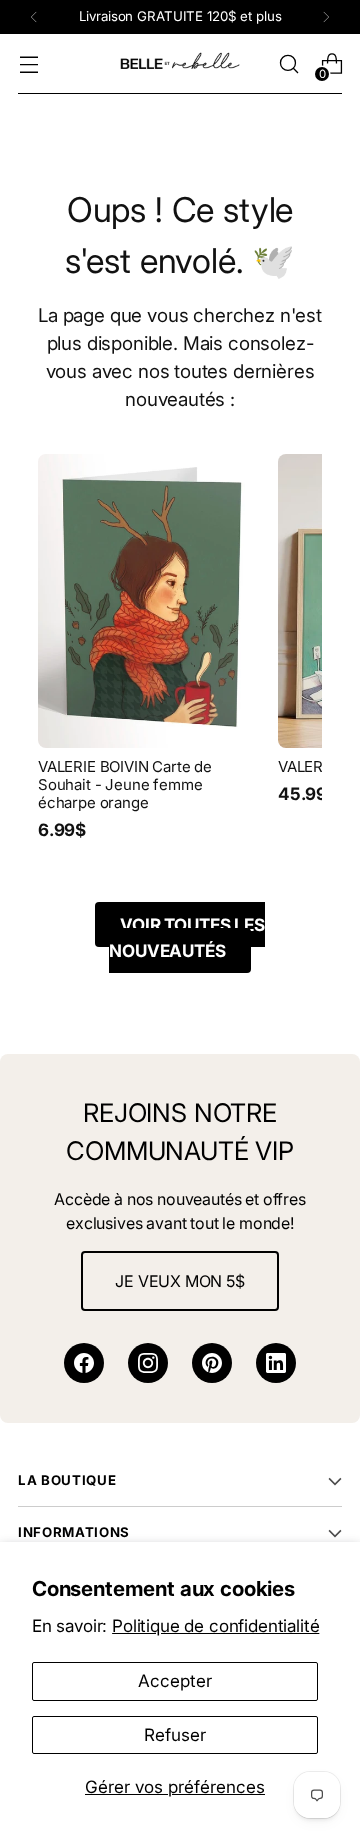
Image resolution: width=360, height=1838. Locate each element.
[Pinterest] (212, 1363)
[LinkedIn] (276, 1363)
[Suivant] (326, 17)
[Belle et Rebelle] (180, 64)
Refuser (175, 1734)
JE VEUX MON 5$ (180, 1281)
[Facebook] (84, 1363)
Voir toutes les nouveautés (186, 937)
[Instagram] (148, 1363)
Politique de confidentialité (215, 1625)
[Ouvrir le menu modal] (28, 64)
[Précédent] (34, 17)
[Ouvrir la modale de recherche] (288, 64)
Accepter (175, 1680)
